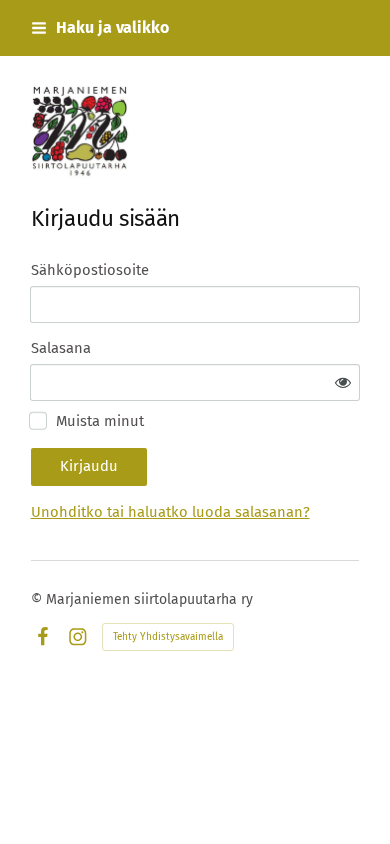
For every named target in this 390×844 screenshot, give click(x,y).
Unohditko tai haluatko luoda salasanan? (170, 512)
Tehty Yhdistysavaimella (168, 637)
